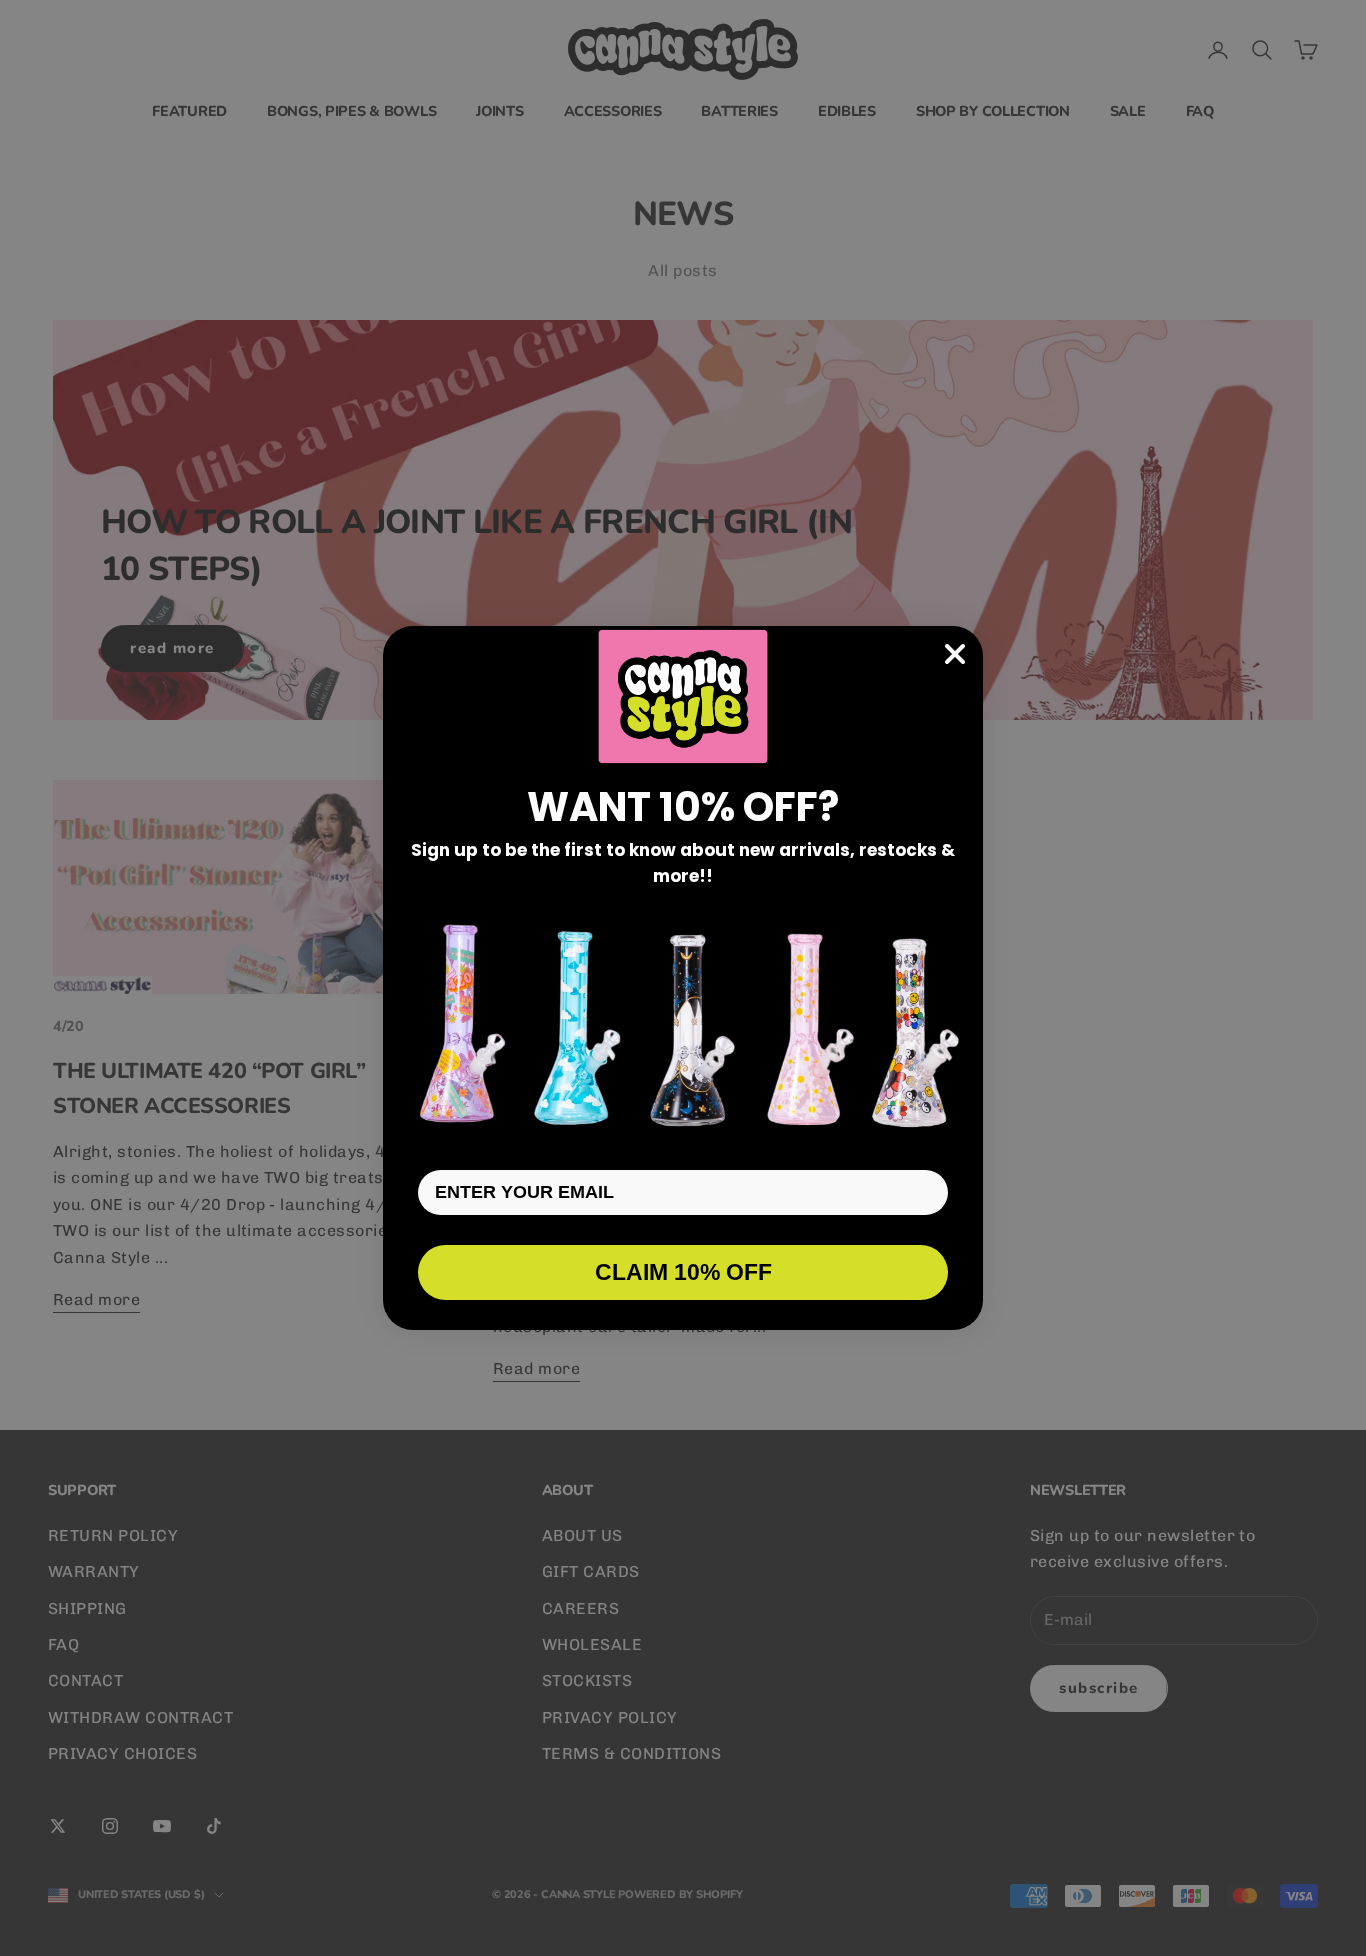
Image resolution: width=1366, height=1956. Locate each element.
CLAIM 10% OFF (683, 1272)
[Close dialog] (955, 654)
